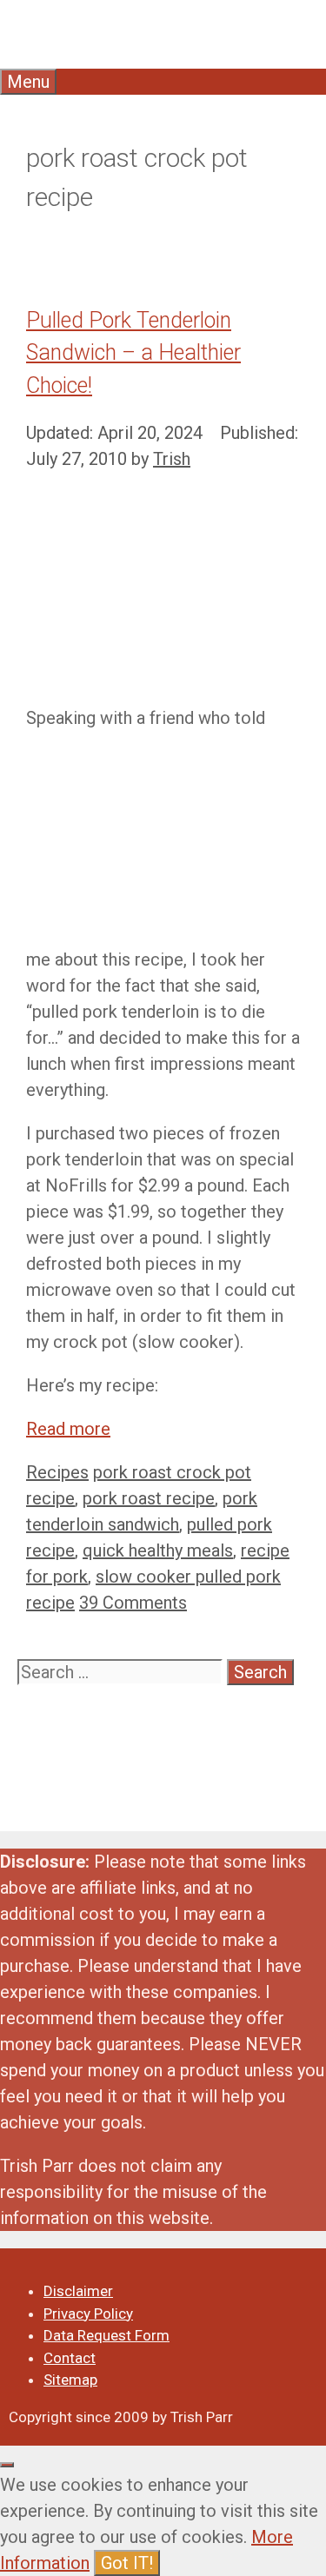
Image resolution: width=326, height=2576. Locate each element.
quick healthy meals (158, 1550)
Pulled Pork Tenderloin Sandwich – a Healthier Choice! (133, 353)
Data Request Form (106, 2335)
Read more (68, 1429)
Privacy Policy (88, 2314)
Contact (70, 2358)
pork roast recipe (149, 1498)
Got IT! (127, 2563)
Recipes (57, 1472)
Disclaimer (78, 2291)
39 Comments (133, 1603)
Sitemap (70, 2380)
